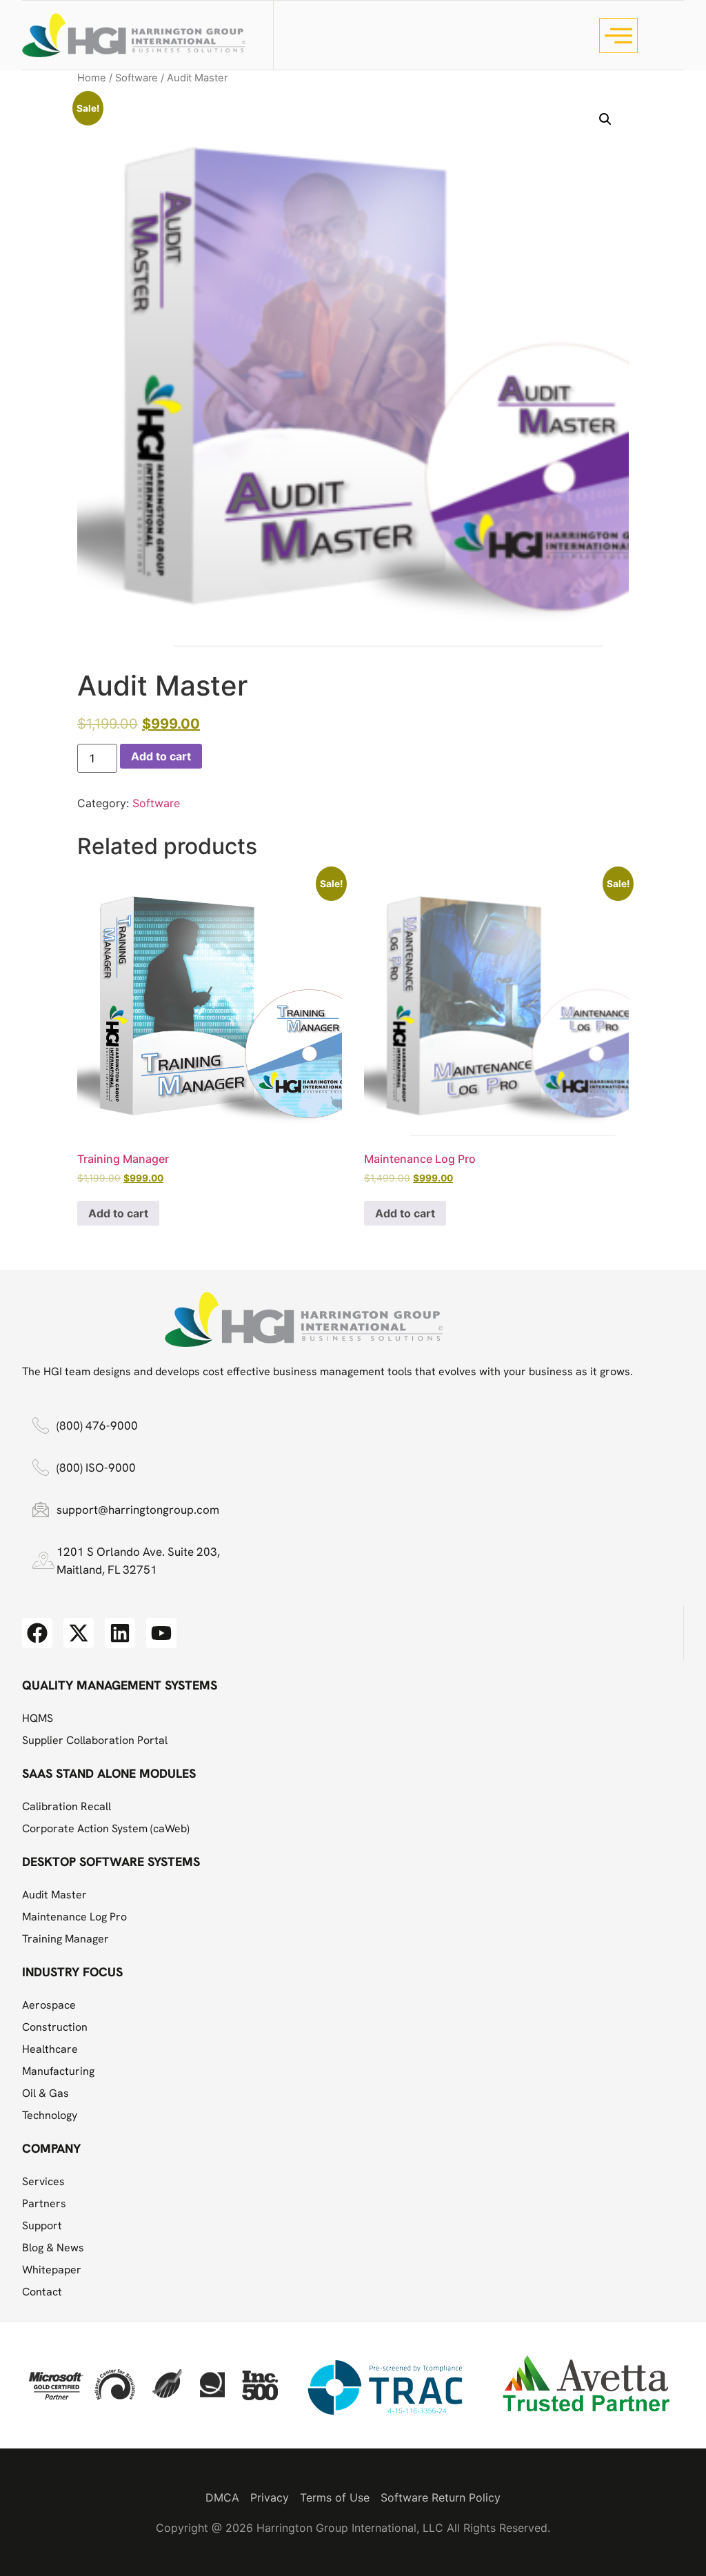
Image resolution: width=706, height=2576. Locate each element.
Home (92, 78)
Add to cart (161, 756)
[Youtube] (161, 1633)
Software (137, 78)
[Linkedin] (120, 1633)
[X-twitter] (79, 1633)
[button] (605, 119)
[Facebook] (37, 1633)
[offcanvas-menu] (618, 36)
